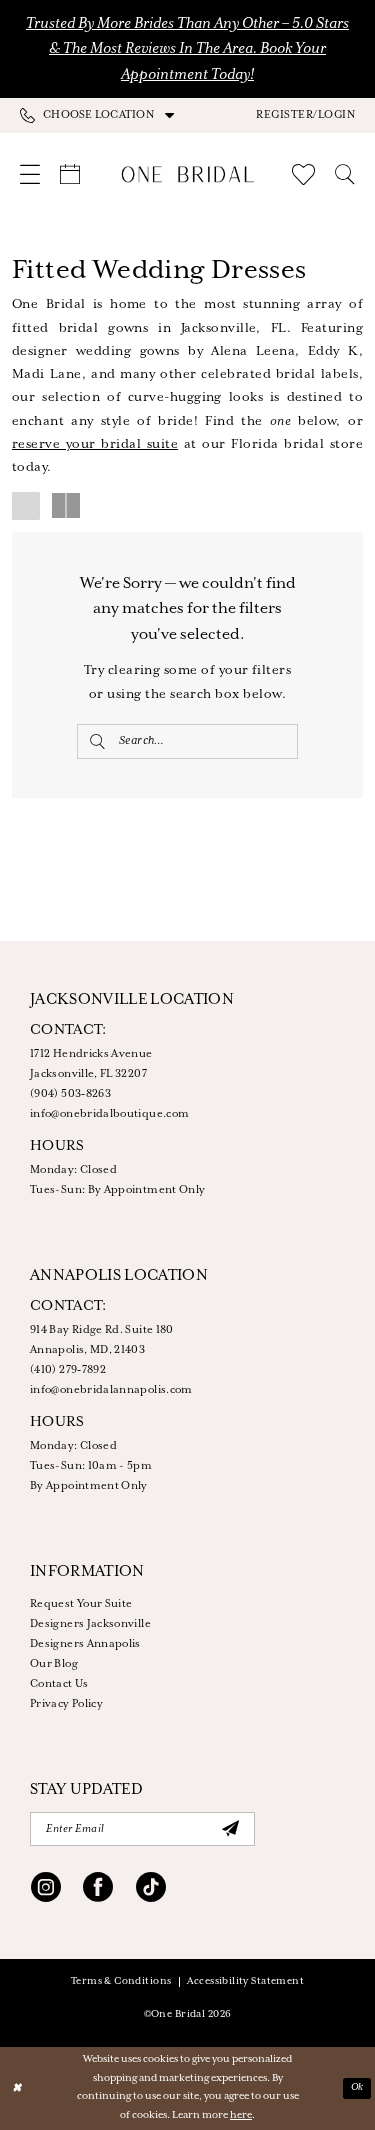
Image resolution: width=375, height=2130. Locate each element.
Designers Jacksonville (90, 1624)
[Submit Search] (97, 741)
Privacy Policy (66, 1704)
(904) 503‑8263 (70, 1094)
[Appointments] (70, 174)
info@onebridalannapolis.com (111, 1390)
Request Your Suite (81, 1604)
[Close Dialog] (16, 2088)
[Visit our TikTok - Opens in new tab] (151, 1890)
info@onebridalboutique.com (109, 1114)
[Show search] (345, 174)
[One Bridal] (187, 174)
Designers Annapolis (85, 1644)
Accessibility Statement (245, 1981)
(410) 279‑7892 (68, 1370)
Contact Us (59, 1684)
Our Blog (54, 1664)
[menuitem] (104, 115)
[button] (305, 115)
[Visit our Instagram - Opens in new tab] (46, 1890)
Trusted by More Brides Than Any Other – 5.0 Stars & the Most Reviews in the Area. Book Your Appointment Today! (187, 49)
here (241, 2115)
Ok (357, 2087)
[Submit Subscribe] (230, 1829)
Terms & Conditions (121, 1981)
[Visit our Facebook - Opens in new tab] (98, 1890)
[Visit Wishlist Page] (303, 174)
